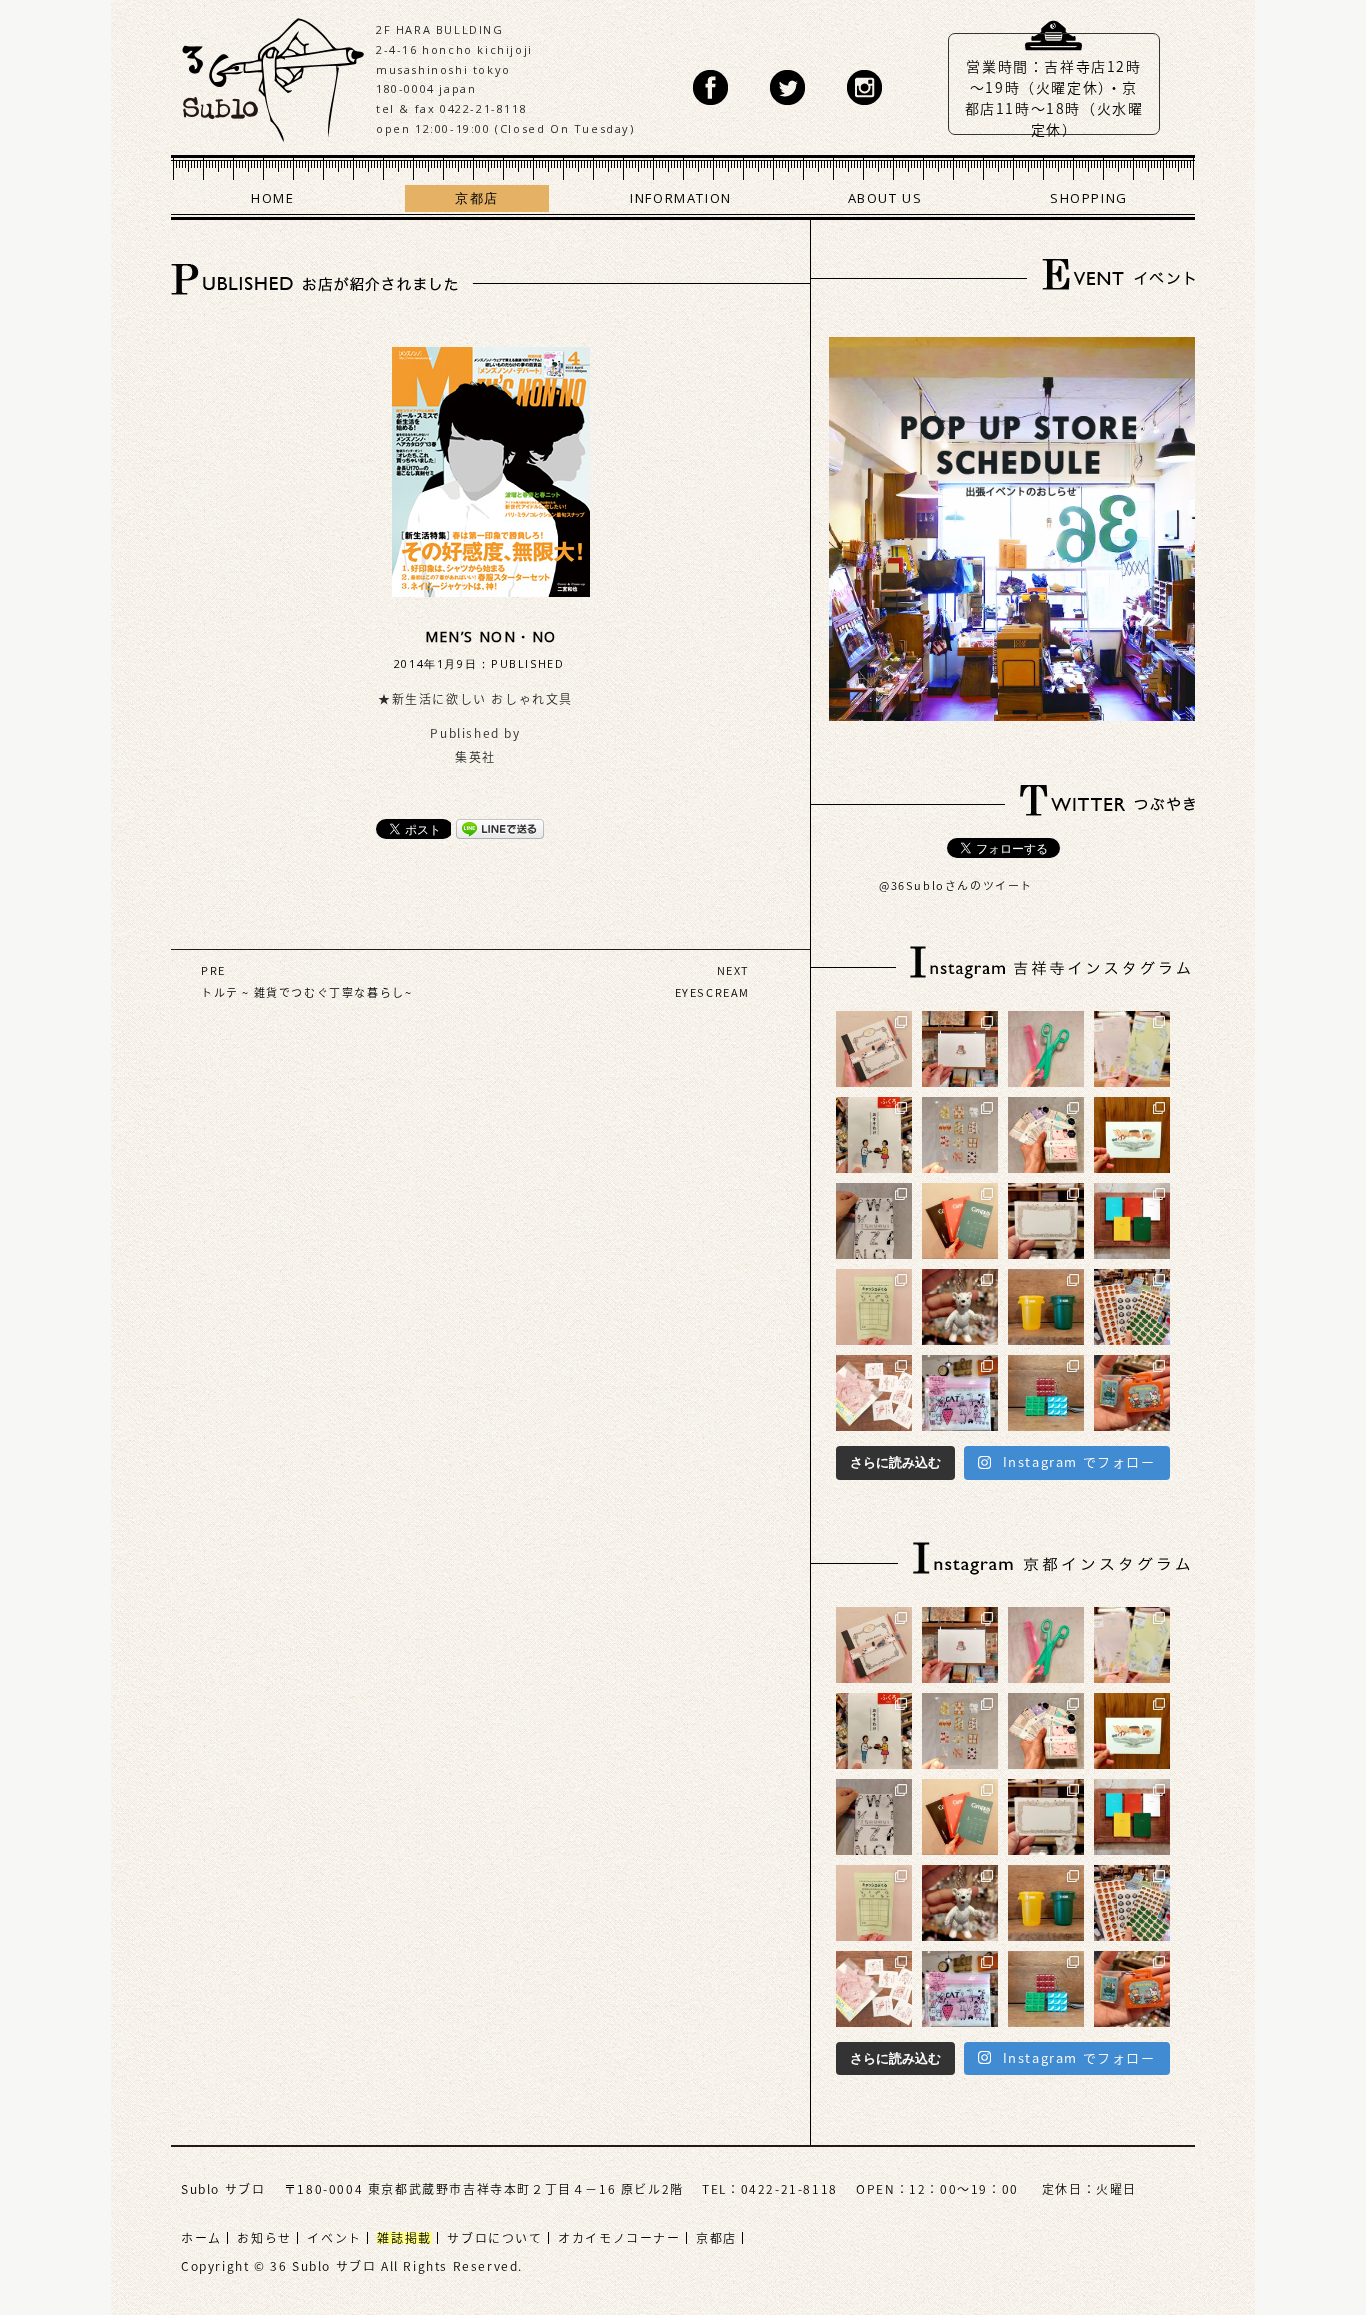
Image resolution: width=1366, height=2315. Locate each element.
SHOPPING (1089, 198)
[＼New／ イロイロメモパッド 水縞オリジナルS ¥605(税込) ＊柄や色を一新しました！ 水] (1046, 1135)
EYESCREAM (712, 992)
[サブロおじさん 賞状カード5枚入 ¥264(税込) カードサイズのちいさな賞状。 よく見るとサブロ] (1046, 1221)
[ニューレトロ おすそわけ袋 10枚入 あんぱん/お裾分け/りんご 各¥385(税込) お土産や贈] (874, 1135)
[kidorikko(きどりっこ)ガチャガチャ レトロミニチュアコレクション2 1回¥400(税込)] (1132, 1393)
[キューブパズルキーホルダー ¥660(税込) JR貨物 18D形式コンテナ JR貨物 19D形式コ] (1046, 1393)
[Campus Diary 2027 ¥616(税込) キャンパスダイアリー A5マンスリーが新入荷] (960, 1221)
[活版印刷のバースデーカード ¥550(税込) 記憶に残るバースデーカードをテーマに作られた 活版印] (960, 1049)
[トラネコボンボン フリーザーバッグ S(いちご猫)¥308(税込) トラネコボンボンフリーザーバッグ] (960, 1393)
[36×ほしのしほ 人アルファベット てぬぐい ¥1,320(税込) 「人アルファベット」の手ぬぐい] (874, 1221)
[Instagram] (864, 87)
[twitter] (787, 87)
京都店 (477, 198)
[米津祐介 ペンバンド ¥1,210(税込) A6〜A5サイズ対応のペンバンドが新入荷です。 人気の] (874, 1049)
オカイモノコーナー (619, 2238)
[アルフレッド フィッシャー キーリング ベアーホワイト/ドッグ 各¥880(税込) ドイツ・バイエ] (960, 1307)
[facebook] (710, 87)
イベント (334, 2238)
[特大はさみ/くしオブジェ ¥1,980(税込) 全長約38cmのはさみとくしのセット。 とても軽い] (1046, 1049)
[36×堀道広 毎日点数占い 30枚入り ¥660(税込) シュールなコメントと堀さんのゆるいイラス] (874, 1393)
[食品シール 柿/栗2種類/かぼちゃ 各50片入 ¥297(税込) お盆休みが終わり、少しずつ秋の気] (1132, 1307)
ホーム (201, 2238)
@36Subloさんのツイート (956, 885)
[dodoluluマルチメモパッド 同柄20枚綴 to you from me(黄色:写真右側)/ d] (1132, 1049)
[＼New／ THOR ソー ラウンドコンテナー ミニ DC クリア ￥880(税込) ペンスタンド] (1046, 1307)
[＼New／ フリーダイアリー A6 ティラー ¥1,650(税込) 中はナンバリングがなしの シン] (1132, 1221)
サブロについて (494, 2238)
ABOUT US (885, 198)
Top (1291, 2240)
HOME (272, 198)
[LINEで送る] (500, 828)
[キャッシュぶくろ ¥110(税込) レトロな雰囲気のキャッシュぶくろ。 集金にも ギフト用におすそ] (874, 1307)
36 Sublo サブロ (273, 75)
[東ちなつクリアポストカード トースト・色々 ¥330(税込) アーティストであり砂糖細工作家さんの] (960, 1135)
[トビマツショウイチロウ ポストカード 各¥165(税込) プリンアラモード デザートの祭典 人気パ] (1132, 1135)
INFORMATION (681, 198)
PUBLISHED (527, 663)
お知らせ (264, 2238)
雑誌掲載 (404, 2238)
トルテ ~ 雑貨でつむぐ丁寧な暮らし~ (306, 992)
